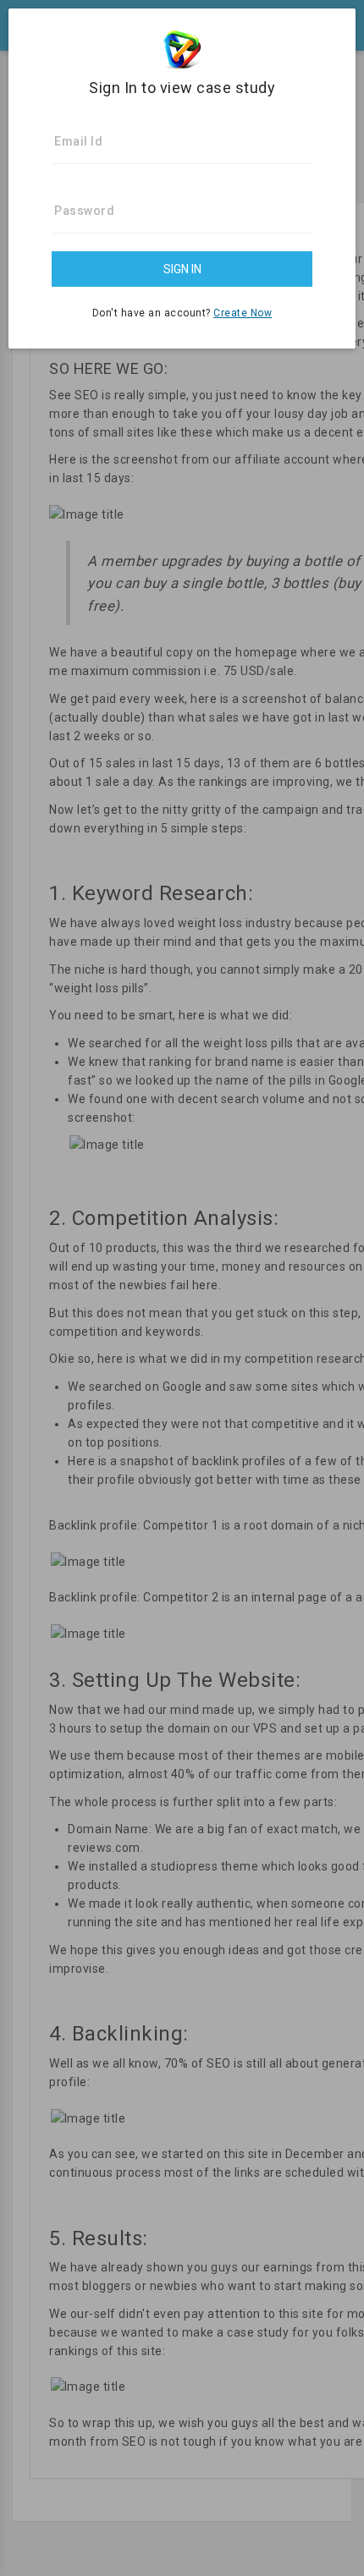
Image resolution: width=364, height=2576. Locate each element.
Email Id (78, 141)
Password (84, 211)
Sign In (182, 269)
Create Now (243, 313)
